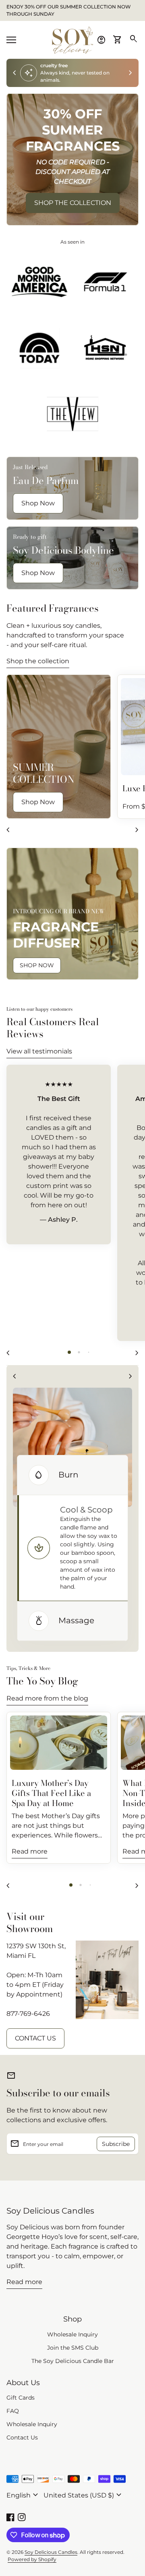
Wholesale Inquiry (72, 2334)
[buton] (23, 2495)
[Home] (72, 39)
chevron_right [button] (130, 73)
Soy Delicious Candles (50, 2211)
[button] (69, 1352)
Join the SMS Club (73, 2348)
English (23, 2495)
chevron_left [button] (14, 73)
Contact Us (22, 2437)
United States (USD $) (84, 2495)
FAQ (13, 2411)
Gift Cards (21, 2398)
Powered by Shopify (32, 2559)
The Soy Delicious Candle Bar (73, 2361)
